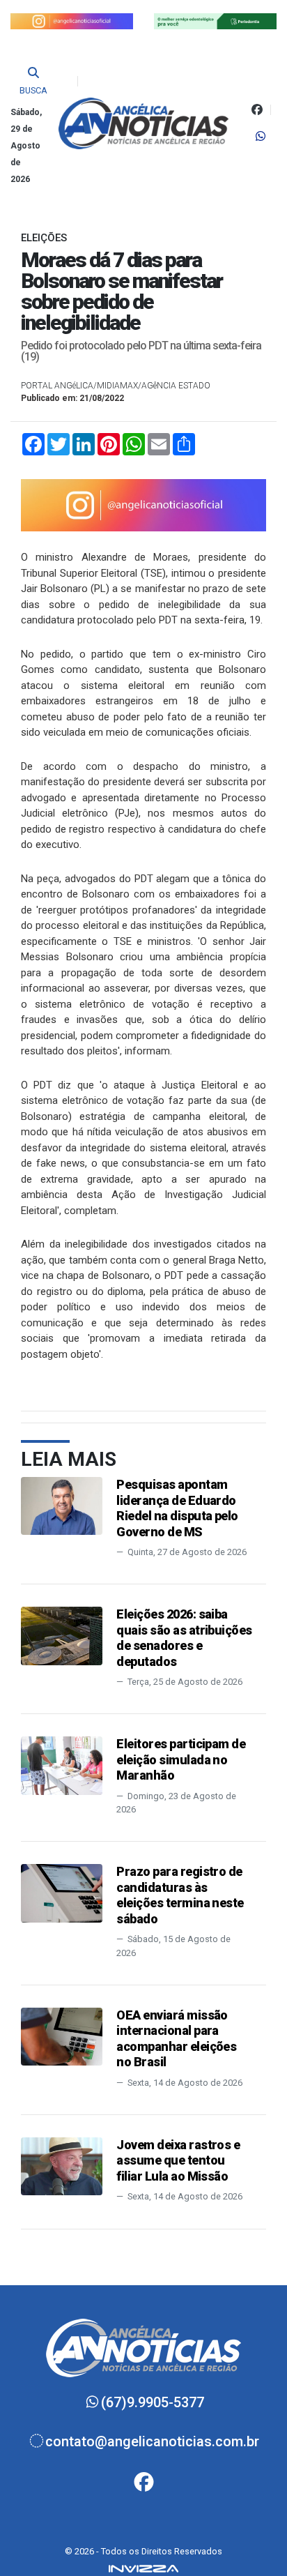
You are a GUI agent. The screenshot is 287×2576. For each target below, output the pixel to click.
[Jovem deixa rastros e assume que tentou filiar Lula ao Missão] (62, 2166)
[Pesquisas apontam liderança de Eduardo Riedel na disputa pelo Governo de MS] (62, 1505)
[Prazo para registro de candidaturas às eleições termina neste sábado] (62, 1892)
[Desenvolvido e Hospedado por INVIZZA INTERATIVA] (143, 2568)
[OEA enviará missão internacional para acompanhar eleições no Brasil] (62, 2036)
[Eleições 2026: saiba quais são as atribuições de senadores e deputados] (62, 1635)
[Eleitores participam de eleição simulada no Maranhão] (62, 1765)
